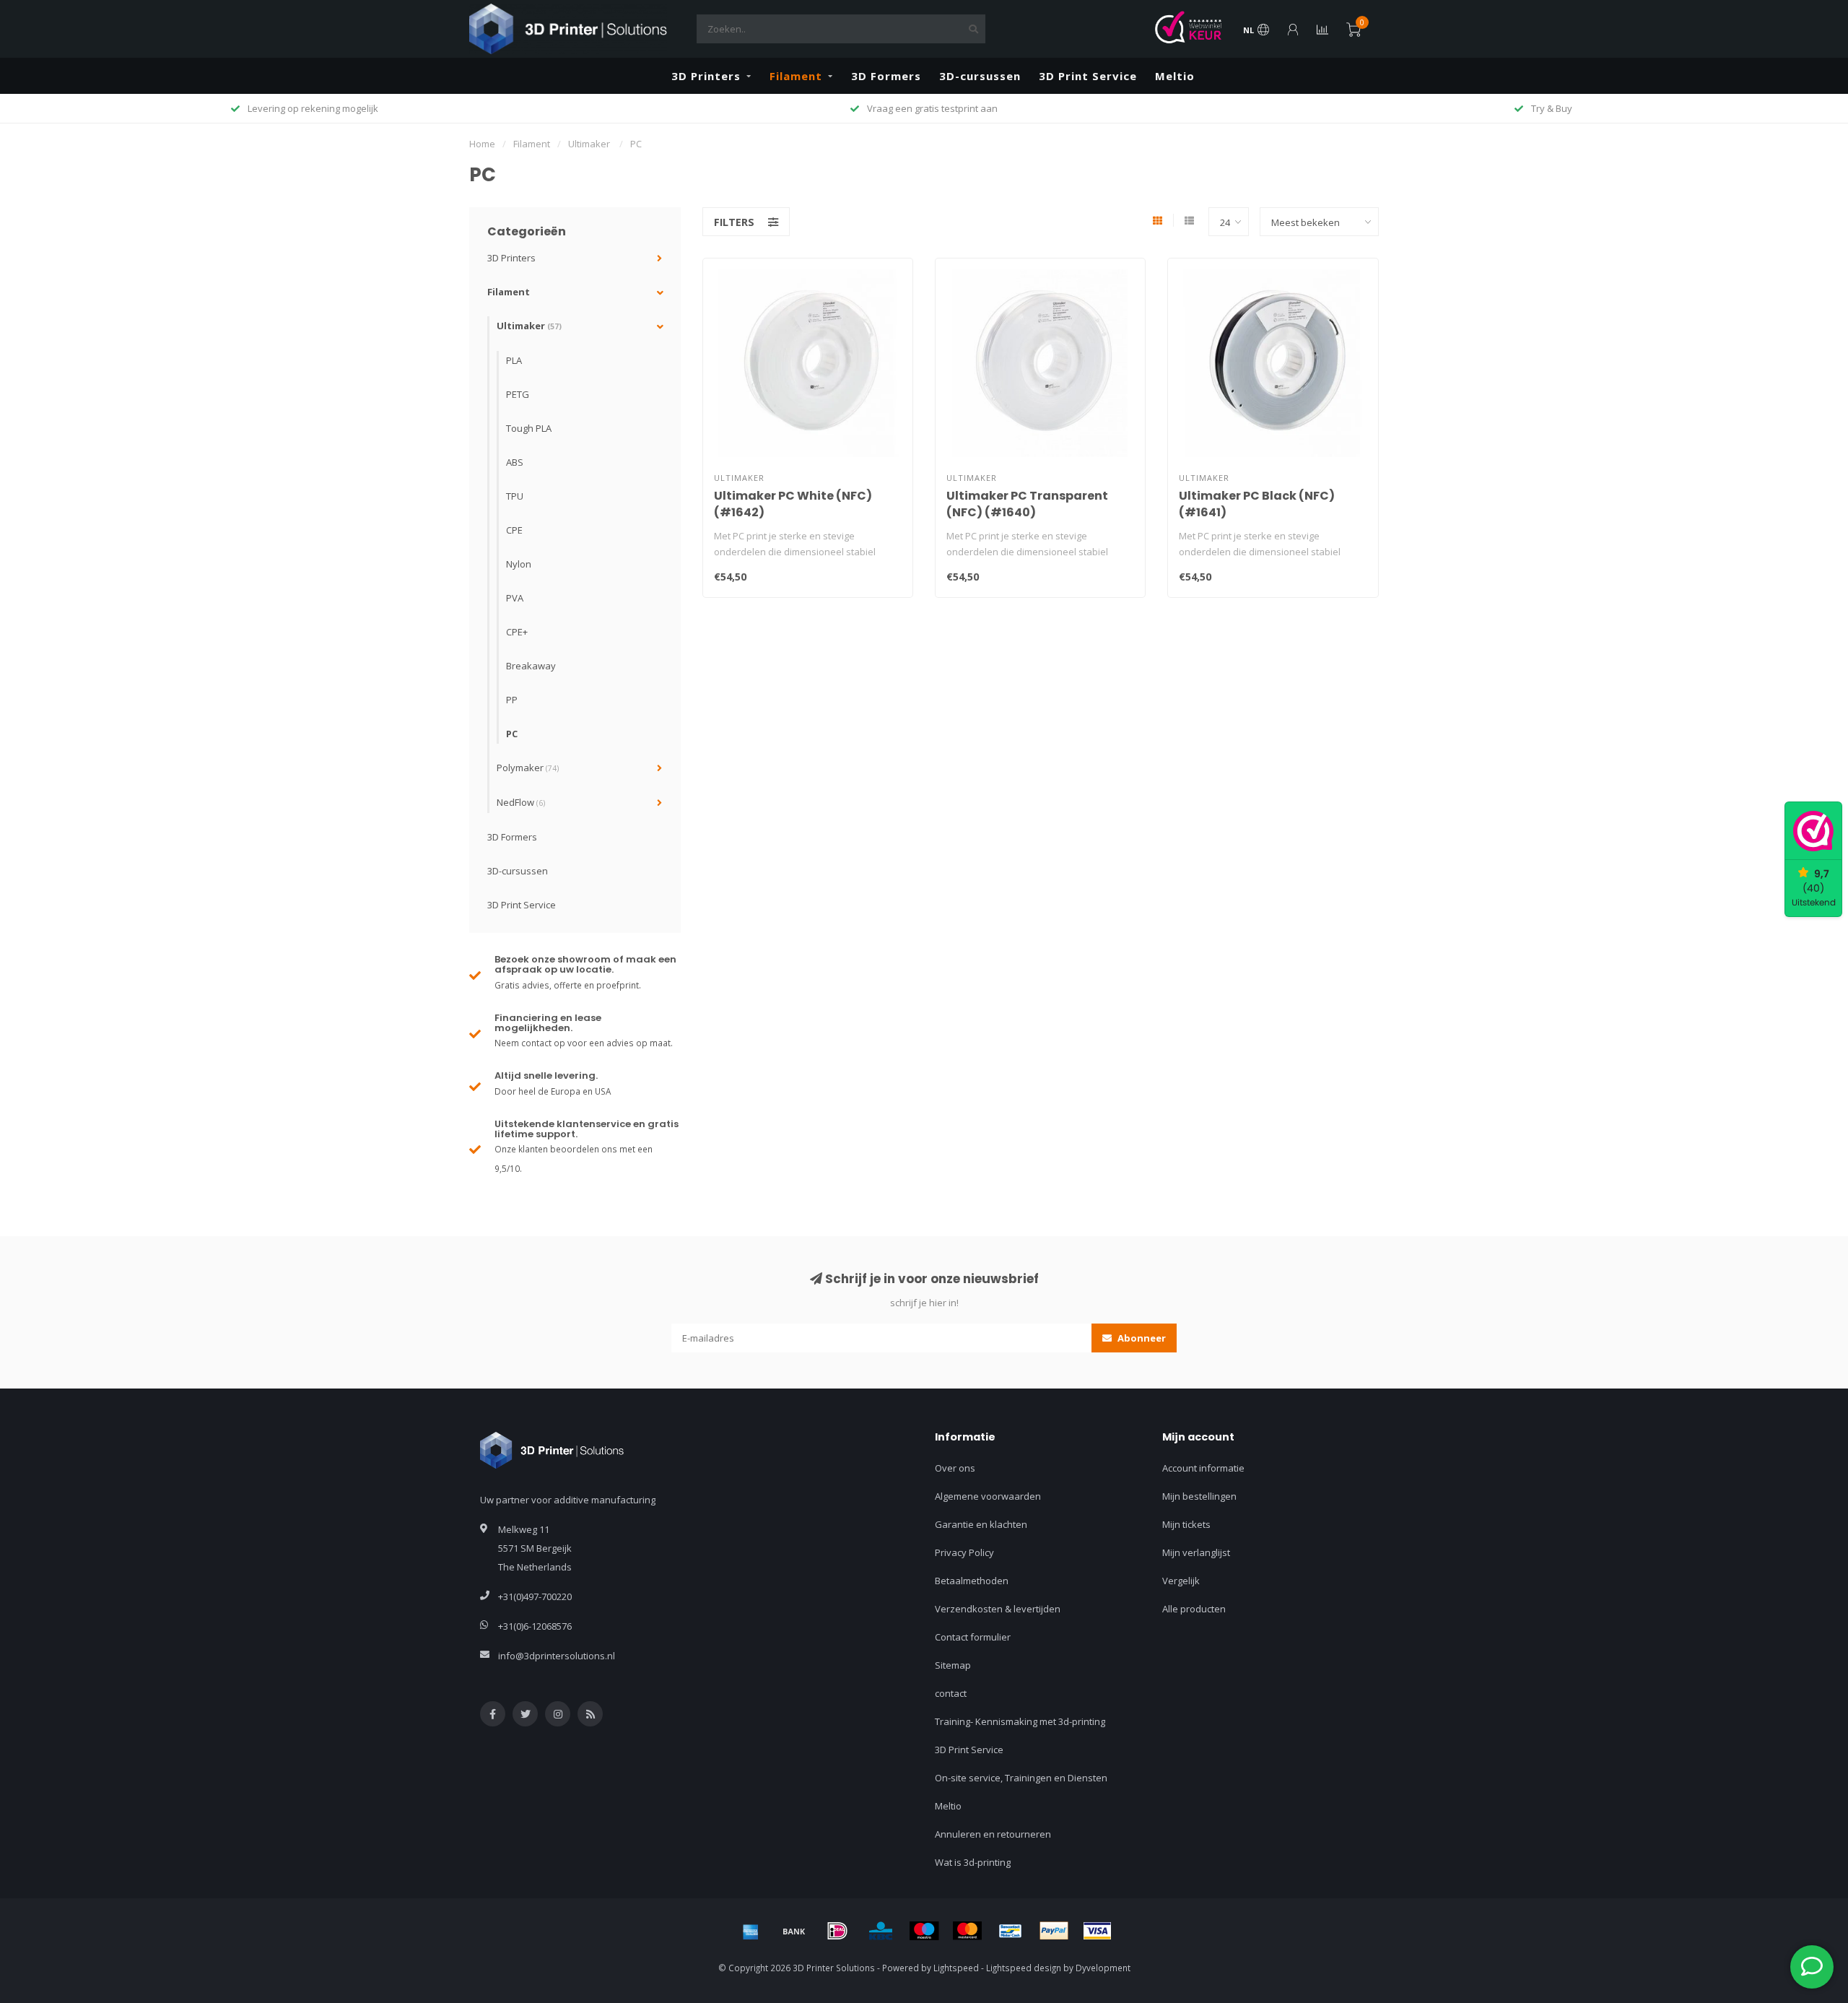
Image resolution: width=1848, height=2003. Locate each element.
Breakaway (531, 666)
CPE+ (517, 632)
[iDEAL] (837, 1931)
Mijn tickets (1186, 1524)
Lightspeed (956, 1968)
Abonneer (1141, 1338)
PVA (515, 598)
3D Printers (706, 76)
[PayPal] (1054, 1931)
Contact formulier (973, 1637)
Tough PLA (529, 428)
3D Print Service (1088, 76)
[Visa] (1097, 1931)
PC (512, 734)
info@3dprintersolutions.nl (557, 1656)
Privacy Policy (964, 1552)
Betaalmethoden (972, 1581)
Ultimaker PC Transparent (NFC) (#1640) (1027, 504)
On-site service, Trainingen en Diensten (1021, 1778)
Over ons (955, 1468)
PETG (518, 394)
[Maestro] (924, 1931)
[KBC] (881, 1931)
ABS (515, 462)
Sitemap (953, 1665)
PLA (514, 360)
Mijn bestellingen (1199, 1496)
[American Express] (751, 1931)
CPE (514, 530)
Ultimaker (529, 326)
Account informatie (1203, 1468)
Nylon (519, 564)
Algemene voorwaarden (988, 1496)
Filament (796, 76)
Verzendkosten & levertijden (998, 1609)
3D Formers (886, 76)
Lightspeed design (1024, 1968)
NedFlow (521, 802)
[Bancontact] (1011, 1931)
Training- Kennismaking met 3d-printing (1020, 1721)
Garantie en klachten (981, 1524)
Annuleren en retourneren (993, 1834)
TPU (515, 496)
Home (482, 144)
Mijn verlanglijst (1196, 1552)
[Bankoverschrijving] (794, 1931)
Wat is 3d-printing (973, 1862)
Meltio (1175, 76)
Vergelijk (1181, 1581)
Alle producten (1194, 1609)
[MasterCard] (967, 1931)
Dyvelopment (1103, 1968)
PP (512, 700)
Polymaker (528, 768)
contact (951, 1693)
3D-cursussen (980, 76)
